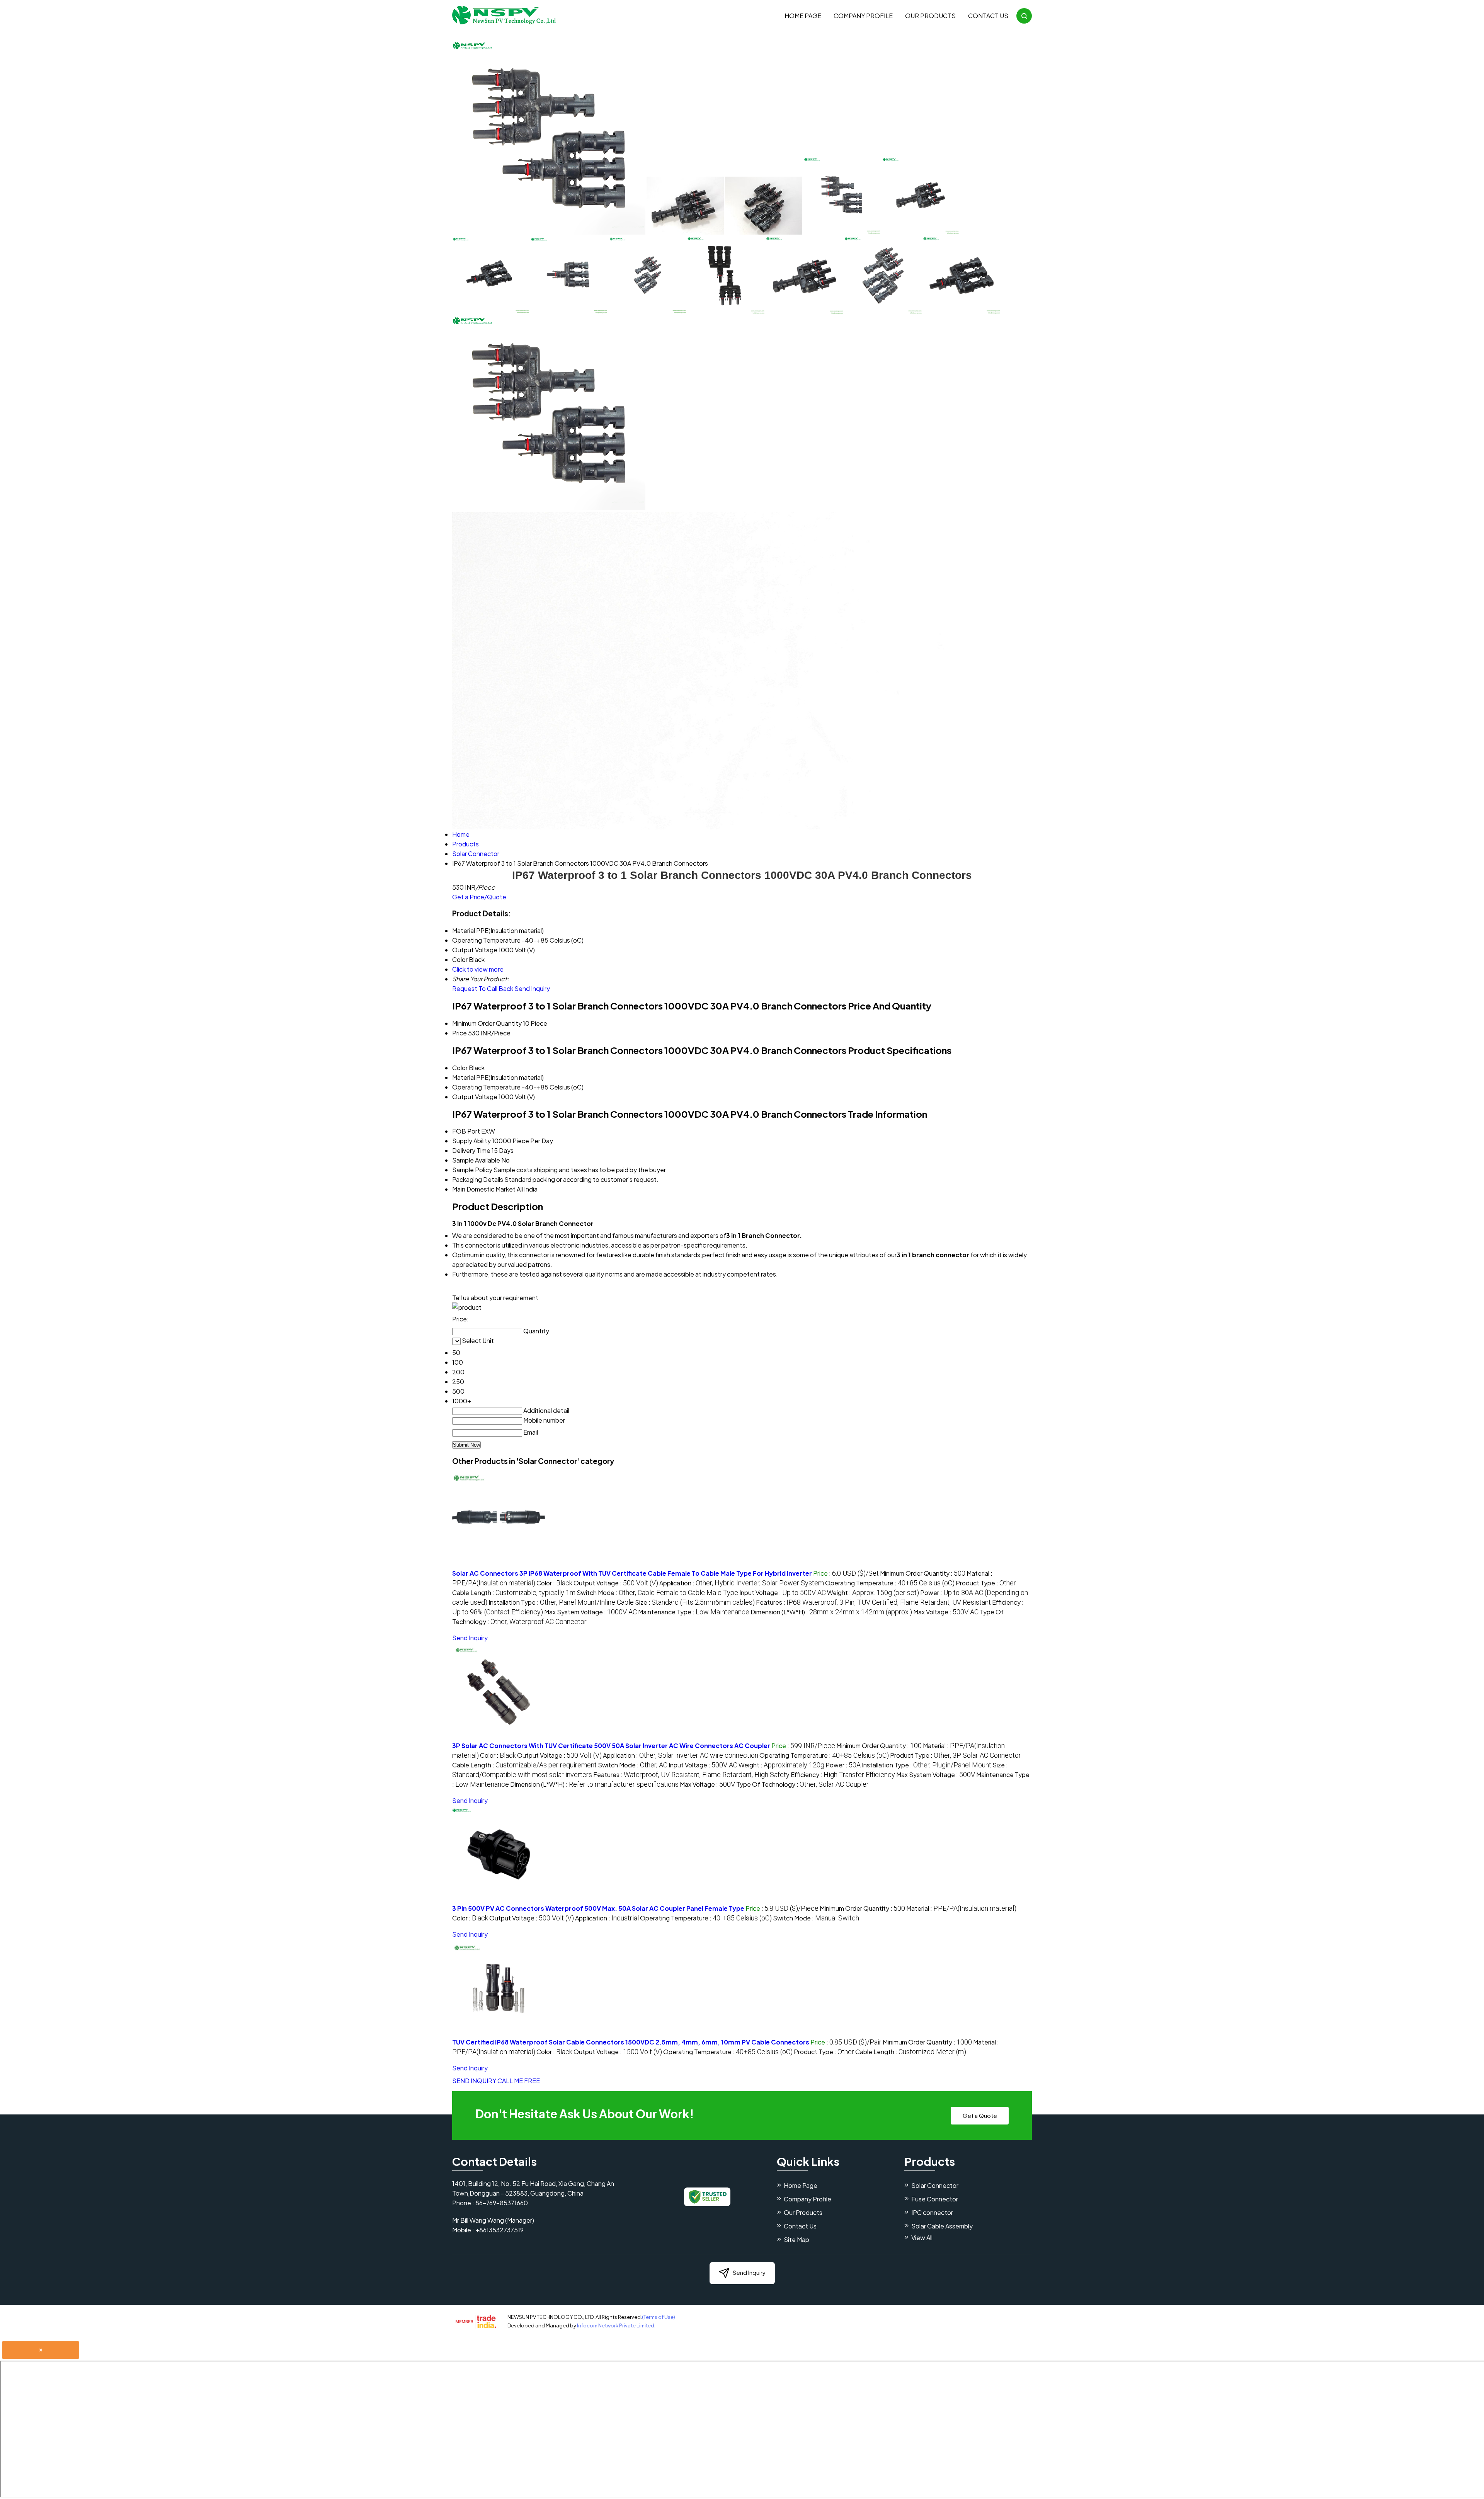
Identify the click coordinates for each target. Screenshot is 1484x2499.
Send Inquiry (532, 988)
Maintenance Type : (694, 1612)
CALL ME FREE (519, 2081)
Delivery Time (471, 1150)
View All (922, 2238)
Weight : (873, 1593)
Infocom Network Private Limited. (616, 2325)
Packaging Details (478, 1179)
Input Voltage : (783, 1593)
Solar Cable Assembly (942, 2226)
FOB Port (466, 1131)
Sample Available (476, 1160)
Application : (742, 1583)
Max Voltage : (946, 1612)
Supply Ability (471, 1141)
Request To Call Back (483, 988)
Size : (695, 1602)
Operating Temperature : (890, 1583)
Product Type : (986, 1583)
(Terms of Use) (659, 2317)
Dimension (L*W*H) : (831, 1612)
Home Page (803, 16)
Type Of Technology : (802, 1784)
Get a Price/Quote (479, 897)
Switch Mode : (657, 1593)
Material (464, 1077)
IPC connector (932, 2212)
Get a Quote (980, 2115)
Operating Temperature (486, 1087)
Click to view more (478, 969)
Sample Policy (472, 1170)
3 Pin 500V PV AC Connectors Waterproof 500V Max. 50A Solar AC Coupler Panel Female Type (598, 1908)
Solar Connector (935, 2185)
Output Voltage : (616, 1583)
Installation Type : (561, 1602)
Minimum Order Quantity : (923, 1573)
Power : (843, 1765)
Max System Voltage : (591, 1612)
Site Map (796, 2239)
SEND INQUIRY (474, 2081)
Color (460, 1068)
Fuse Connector (935, 2199)
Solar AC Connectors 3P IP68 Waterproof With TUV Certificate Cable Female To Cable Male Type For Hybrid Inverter (632, 1573)
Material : (961, 1908)
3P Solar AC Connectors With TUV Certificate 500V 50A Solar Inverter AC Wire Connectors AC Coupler (611, 1746)
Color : (554, 1583)
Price (459, 1033)
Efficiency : (843, 1775)
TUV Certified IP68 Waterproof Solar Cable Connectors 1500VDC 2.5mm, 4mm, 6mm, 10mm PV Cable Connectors (631, 2042)
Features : (873, 1602)
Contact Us (988, 16)
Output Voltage (475, 1097)
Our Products (930, 16)
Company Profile (863, 16)
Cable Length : (514, 1593)
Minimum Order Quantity (487, 1023)
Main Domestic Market (484, 1189)
